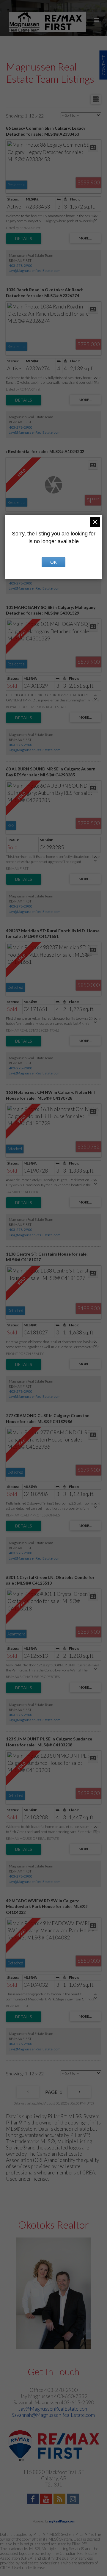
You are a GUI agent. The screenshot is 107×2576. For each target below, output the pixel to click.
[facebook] (33, 2500)
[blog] (60, 2500)
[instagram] (74, 2500)
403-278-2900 (21, 265)
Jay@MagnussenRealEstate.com (35, 271)
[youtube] (47, 2500)
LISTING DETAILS (24, 239)
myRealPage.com (62, 2521)
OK (53, 562)
